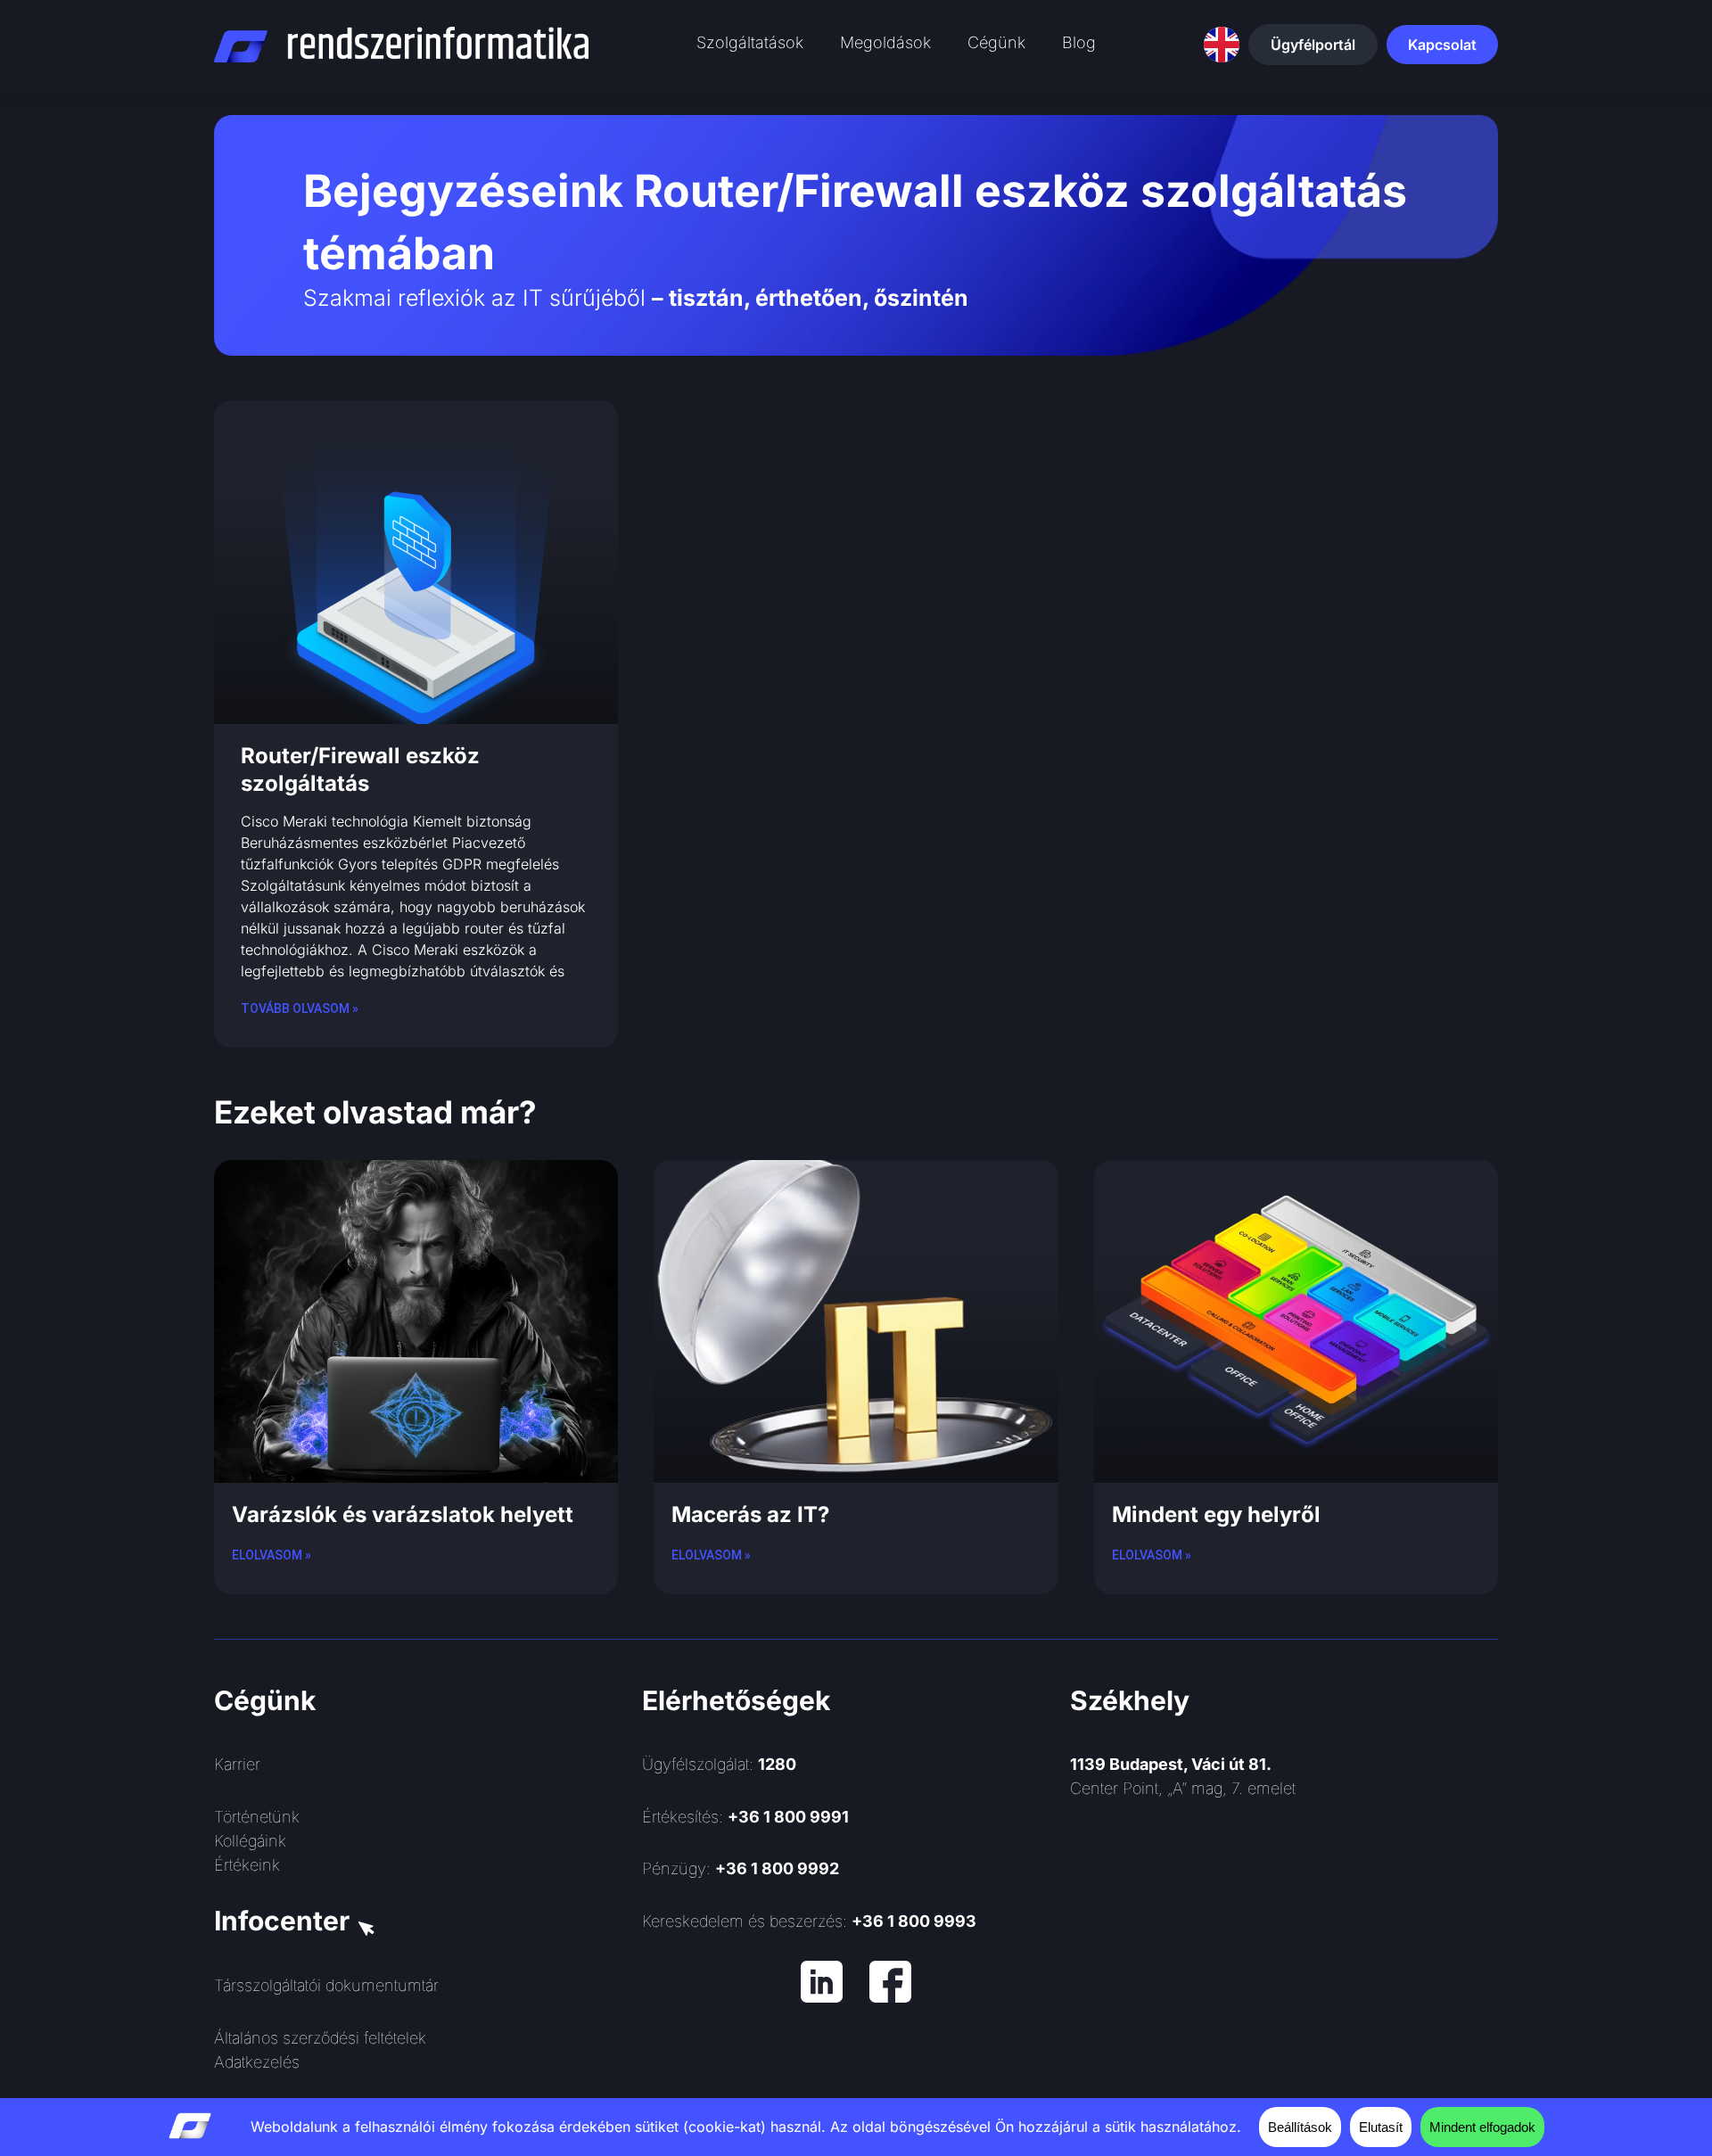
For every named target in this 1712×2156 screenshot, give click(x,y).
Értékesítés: (745, 1817)
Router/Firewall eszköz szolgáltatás (360, 769)
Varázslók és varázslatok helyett (403, 1514)
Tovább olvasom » (300, 1008)
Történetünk (257, 1817)
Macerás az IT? (750, 1514)
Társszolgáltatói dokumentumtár (326, 1985)
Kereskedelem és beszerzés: (809, 1921)
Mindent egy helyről (1216, 1514)
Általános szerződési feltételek (320, 2038)
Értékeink (247, 1865)
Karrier (237, 1764)
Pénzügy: (741, 1868)
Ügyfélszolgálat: (719, 1764)
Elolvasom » (272, 1555)
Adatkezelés (257, 2062)
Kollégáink (250, 1841)
